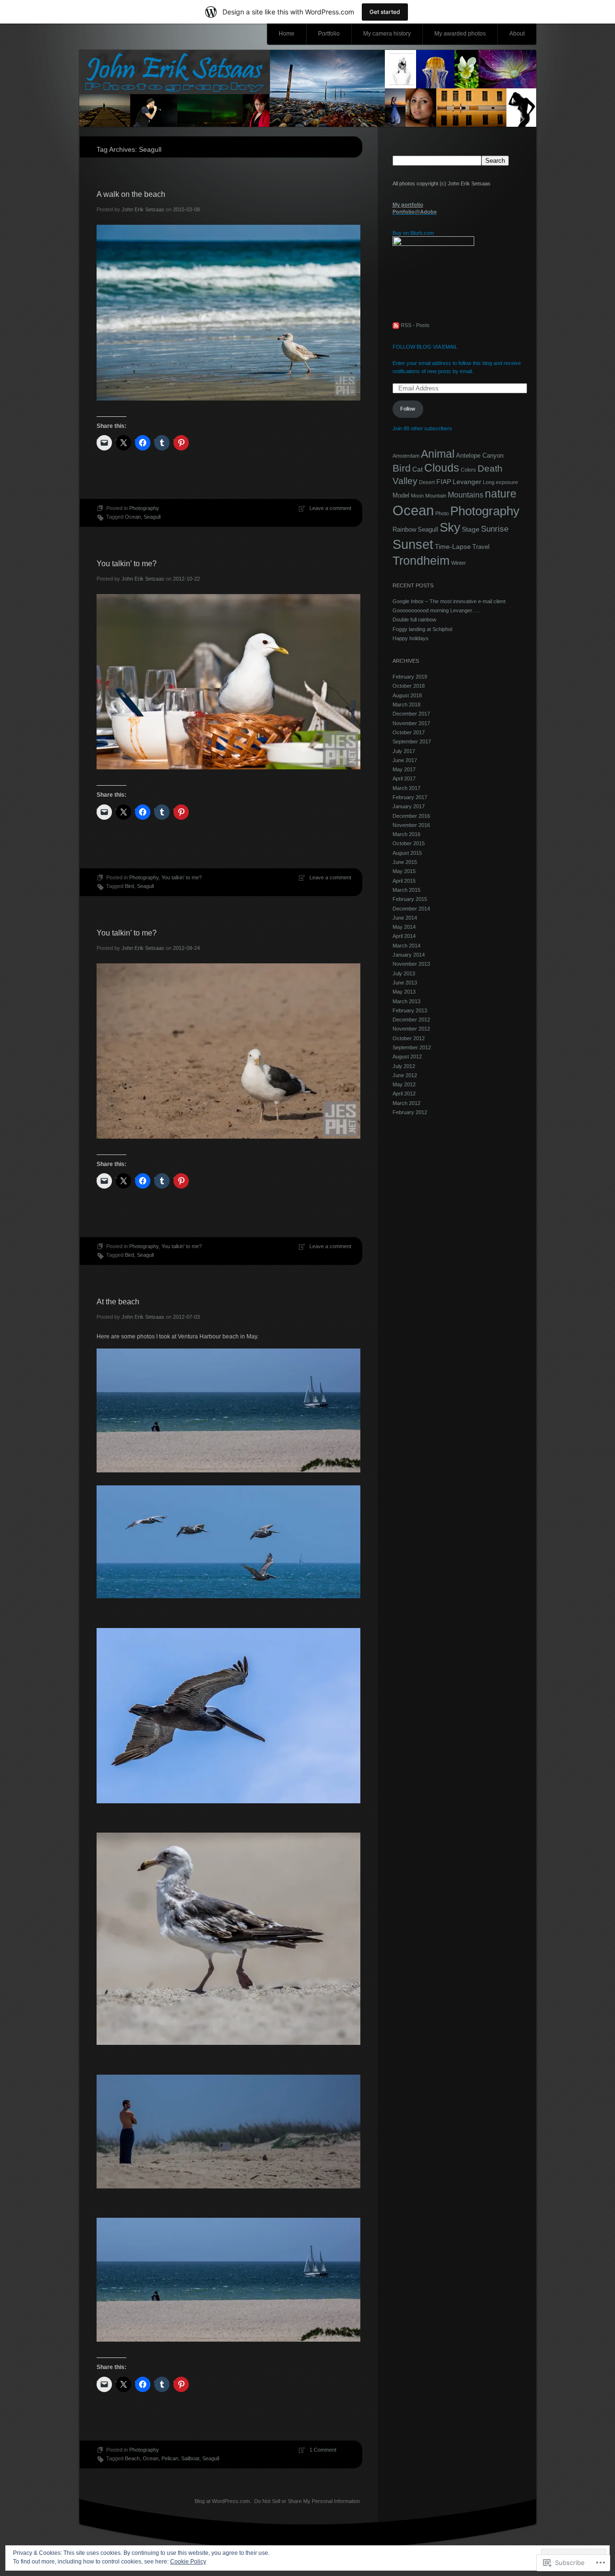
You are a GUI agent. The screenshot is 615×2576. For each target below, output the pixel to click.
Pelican (170, 2458)
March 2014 (406, 946)
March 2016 (406, 834)
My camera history (387, 34)
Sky (450, 527)
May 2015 (404, 871)
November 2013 (411, 964)
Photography (144, 508)
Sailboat (190, 2458)
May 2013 (404, 992)
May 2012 (404, 1084)
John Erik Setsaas (143, 209)
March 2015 (406, 890)
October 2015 (409, 843)
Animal (438, 454)
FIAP (444, 482)
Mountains (466, 495)
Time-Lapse (453, 547)
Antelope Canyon (480, 456)
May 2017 (404, 769)
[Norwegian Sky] (433, 244)
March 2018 (406, 705)
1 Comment (323, 2450)
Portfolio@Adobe (415, 212)
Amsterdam (406, 456)
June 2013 (405, 983)
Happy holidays (411, 638)
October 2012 (409, 1038)
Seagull (152, 517)
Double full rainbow (414, 620)
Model (401, 495)
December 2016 (411, 816)
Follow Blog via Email (425, 347)
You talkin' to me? (182, 877)
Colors (468, 470)
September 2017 (412, 741)
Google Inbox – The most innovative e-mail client (449, 601)
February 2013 (410, 1010)
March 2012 (406, 1103)
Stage (471, 529)
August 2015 (407, 853)
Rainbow (404, 529)
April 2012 (404, 1094)
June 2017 (405, 760)
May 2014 (404, 927)
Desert (427, 482)
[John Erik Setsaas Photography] (308, 89)
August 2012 (407, 1057)
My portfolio (408, 205)
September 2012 (412, 1047)
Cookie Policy (188, 2562)
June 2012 (405, 1075)
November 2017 (411, 723)
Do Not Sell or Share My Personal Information (307, 2501)
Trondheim (421, 560)
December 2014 (411, 909)
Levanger (467, 482)
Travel (481, 547)
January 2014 (409, 955)
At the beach (118, 1302)
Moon (417, 496)
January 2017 (409, 806)
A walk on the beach (131, 194)
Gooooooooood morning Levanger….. (437, 610)
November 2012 (411, 1029)
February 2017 (410, 797)
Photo (442, 513)
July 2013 (404, 973)
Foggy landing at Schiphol (422, 629)
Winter (459, 563)
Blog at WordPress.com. (223, 2501)
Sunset (413, 544)
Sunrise (495, 529)
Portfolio (329, 34)
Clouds (442, 468)
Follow (408, 409)
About (517, 34)
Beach (132, 2458)
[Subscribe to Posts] (396, 325)
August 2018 (407, 695)
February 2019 (410, 677)
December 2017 (411, 714)
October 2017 (409, 732)
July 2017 (404, 751)
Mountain (436, 496)
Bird (129, 886)
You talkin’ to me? (127, 564)
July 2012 (404, 1066)
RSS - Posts (415, 325)
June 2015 (405, 862)
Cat (418, 469)
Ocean (133, 517)
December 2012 (411, 1020)
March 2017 (406, 788)
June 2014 (405, 918)
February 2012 (410, 1112)
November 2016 (411, 825)
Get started (385, 12)
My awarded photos (460, 34)
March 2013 (406, 1001)
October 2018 (409, 686)
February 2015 (410, 899)
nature (501, 494)
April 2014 (404, 936)
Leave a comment (330, 508)
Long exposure (500, 482)
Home (287, 34)
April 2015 (404, 881)
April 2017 (404, 778)
